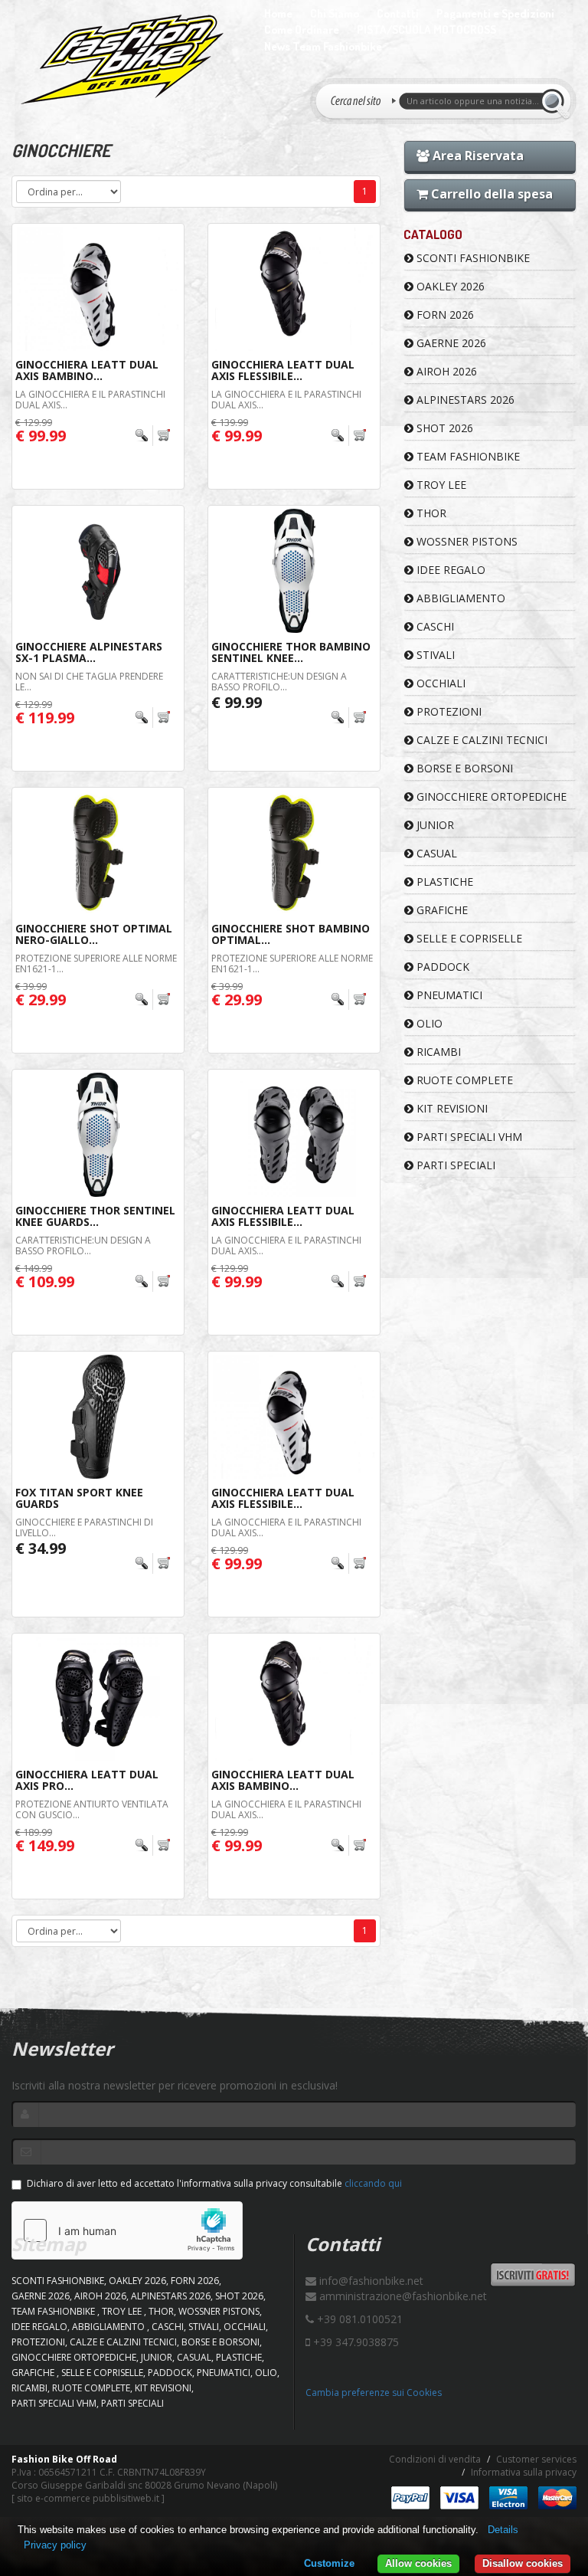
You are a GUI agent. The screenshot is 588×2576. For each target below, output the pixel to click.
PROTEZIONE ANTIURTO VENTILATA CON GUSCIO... (92, 1809)
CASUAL (435, 853)
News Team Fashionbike (323, 46)
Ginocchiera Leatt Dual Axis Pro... (87, 1780)
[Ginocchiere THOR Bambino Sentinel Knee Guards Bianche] (294, 571)
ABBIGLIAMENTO (459, 598)
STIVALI (434, 655)
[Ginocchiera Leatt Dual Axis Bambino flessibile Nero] (294, 1699)
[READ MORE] (154, 436)
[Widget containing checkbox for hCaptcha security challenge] (127, 2230)
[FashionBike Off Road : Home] (122, 59)
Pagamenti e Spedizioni (495, 13)
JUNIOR (434, 825)
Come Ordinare (302, 29)
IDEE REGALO (449, 570)
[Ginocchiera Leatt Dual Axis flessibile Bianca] (294, 1417)
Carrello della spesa (490, 194)
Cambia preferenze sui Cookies (374, 2392)
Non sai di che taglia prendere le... (89, 681)
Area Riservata (477, 156)
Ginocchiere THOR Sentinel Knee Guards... (95, 1216)
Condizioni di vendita (435, 2459)
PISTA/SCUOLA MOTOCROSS (426, 29)
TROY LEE (440, 485)
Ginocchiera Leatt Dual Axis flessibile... (283, 370)
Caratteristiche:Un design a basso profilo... (279, 681)
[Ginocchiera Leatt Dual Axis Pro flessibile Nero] (98, 1699)
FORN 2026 (444, 315)
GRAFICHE (441, 910)
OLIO (428, 1023)
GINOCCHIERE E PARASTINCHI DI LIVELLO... (84, 1527)
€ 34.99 (41, 1548)
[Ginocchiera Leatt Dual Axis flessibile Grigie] (294, 1135)
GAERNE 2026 (450, 343)
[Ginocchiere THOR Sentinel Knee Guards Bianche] (98, 1135)
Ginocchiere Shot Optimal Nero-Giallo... (94, 934)
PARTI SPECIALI (454, 1165)
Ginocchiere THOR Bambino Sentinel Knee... (291, 652)
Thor (430, 513)
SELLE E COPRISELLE (468, 938)
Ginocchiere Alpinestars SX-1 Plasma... (89, 652)
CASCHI (434, 626)
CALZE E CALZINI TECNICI (480, 740)
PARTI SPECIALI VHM (468, 1137)
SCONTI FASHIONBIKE (472, 258)
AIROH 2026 (445, 371)
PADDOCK (441, 967)
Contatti (398, 13)
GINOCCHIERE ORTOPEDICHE (490, 796)
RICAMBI (437, 1052)
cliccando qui (373, 2183)
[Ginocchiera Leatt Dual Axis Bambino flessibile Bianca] (98, 289)
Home (278, 13)
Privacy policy (55, 2545)
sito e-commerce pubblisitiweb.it (88, 2498)
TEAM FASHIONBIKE (467, 456)
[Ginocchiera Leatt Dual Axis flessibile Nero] (294, 289)
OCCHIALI (439, 683)
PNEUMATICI (448, 995)
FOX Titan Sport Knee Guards (79, 1498)
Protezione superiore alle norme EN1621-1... (96, 963)
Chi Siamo (335, 13)
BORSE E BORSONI (463, 768)
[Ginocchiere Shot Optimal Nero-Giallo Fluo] (98, 853)
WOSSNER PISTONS (465, 541)
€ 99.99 (237, 702)
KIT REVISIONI (451, 1108)
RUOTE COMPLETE (463, 1080)
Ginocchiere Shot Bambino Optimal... (291, 934)
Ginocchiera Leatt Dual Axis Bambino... (87, 370)
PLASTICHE (443, 882)
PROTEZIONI (448, 711)
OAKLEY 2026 (449, 286)
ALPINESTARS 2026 (464, 400)
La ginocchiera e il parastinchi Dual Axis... (90, 399)
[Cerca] (555, 101)
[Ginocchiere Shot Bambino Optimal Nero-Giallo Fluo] (294, 853)
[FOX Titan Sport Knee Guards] (98, 1417)
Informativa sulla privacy (524, 2472)
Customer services (536, 2459)
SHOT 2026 (443, 428)
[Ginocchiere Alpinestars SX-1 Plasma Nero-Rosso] (98, 571)
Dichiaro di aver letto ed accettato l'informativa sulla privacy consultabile (214, 2183)
